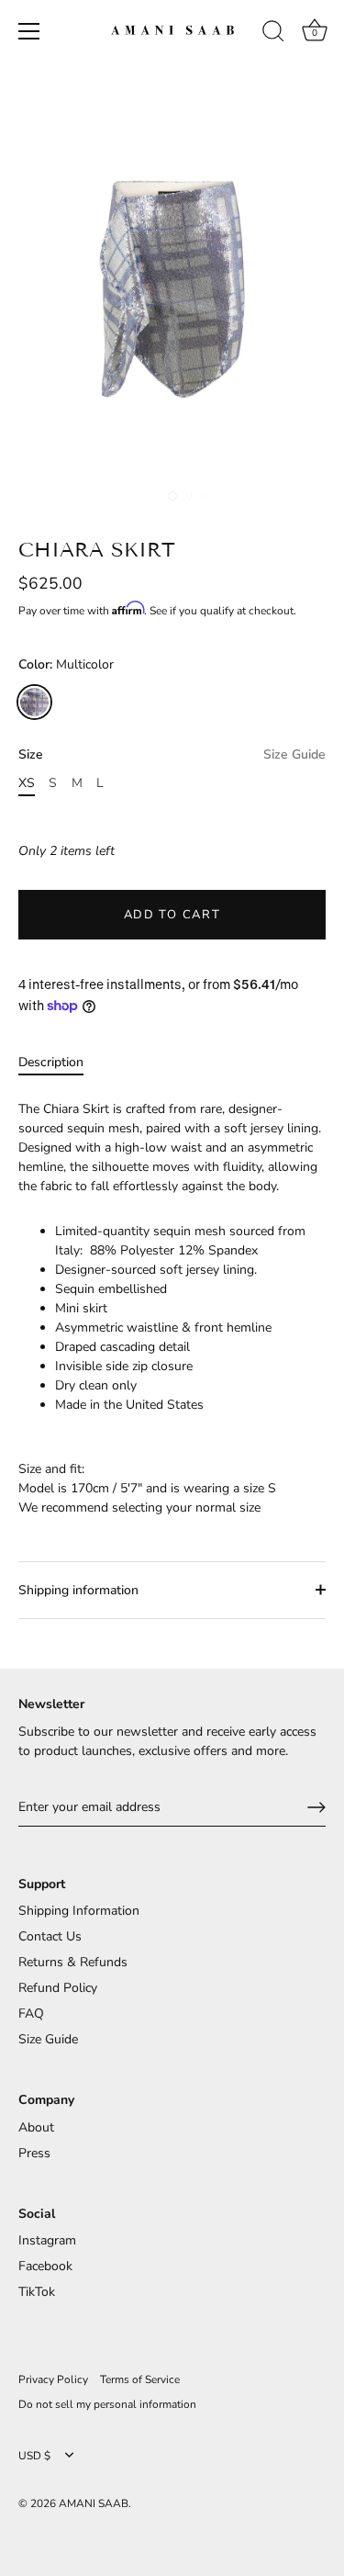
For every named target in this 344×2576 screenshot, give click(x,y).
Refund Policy (58, 1988)
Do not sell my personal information (107, 2404)
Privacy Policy (53, 2379)
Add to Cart (172, 915)
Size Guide (294, 754)
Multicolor (34, 702)
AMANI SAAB (94, 2503)
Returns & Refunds (73, 1962)
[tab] (60, 1062)
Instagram (47, 2240)
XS (27, 784)
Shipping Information (79, 1911)
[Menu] (29, 31)
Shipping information (78, 1590)
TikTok (37, 2292)
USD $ (34, 2456)
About (36, 2127)
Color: (66, 665)
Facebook (45, 2266)
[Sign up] (316, 1807)
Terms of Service (140, 2379)
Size (172, 755)
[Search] (273, 34)
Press (34, 2153)
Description (51, 1062)
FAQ (31, 2014)
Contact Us (50, 1936)
